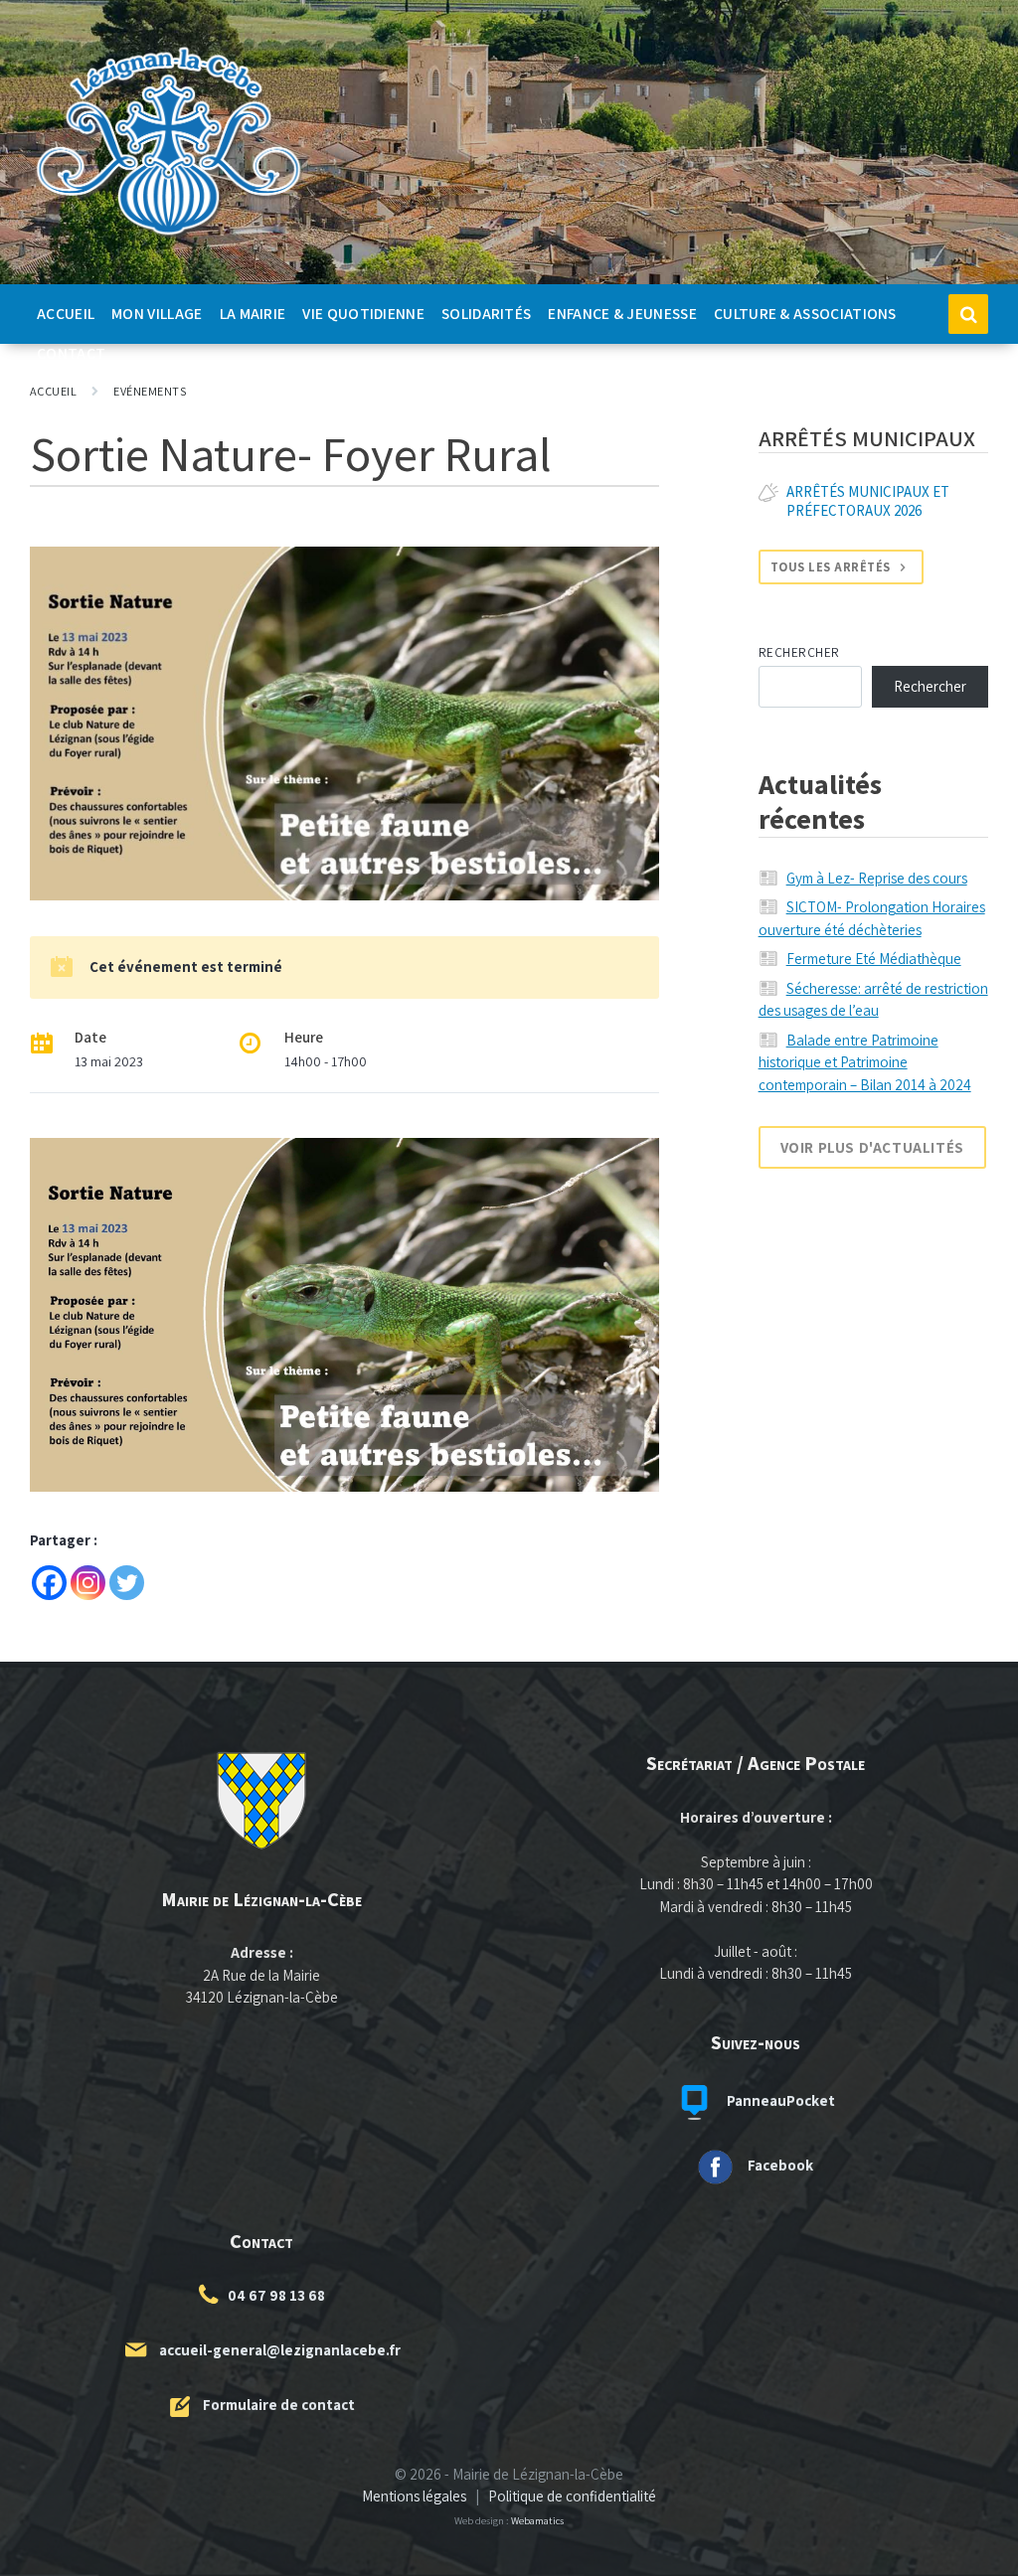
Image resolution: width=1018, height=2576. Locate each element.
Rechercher (799, 652)
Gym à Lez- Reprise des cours (877, 878)
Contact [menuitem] (71, 353)
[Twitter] (127, 1583)
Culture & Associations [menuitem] (805, 313)
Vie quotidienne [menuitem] (363, 313)
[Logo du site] (169, 236)
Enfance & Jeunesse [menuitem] (622, 313)
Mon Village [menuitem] (157, 313)
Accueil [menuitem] (66, 313)
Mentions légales (414, 2496)
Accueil (53, 391)
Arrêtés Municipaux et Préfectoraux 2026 (868, 501)
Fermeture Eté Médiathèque (874, 959)
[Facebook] (49, 1583)
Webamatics (537, 2520)
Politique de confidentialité (572, 2496)
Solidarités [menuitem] (486, 313)
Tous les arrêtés (831, 567)
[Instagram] (88, 1583)
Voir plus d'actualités (872, 1147)
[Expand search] (968, 314)
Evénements (150, 391)
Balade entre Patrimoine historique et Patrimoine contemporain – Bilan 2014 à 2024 (865, 1062)
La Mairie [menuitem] (253, 313)
